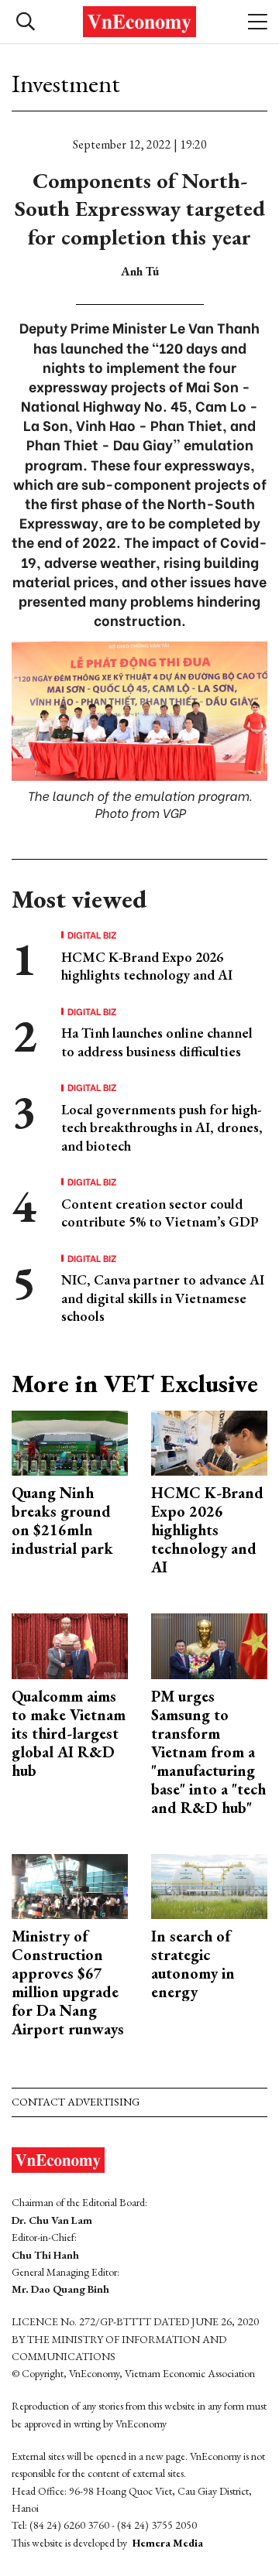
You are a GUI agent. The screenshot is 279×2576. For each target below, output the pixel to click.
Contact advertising (76, 2102)
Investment (66, 84)
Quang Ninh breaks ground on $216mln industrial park (62, 1521)
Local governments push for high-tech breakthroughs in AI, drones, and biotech (162, 1127)
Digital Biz (92, 935)
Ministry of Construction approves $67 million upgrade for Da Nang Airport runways (68, 1982)
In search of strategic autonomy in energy (193, 1964)
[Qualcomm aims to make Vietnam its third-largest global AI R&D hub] (70, 1645)
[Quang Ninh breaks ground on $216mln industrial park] (70, 1441)
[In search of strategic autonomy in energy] (209, 1885)
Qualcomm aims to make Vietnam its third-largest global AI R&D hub (69, 1733)
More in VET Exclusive (135, 1384)
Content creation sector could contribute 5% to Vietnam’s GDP (160, 1213)
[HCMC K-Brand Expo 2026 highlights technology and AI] (209, 1441)
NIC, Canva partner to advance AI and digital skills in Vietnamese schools (163, 1298)
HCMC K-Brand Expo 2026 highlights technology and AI (147, 966)
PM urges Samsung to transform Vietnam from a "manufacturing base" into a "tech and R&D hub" (208, 1752)
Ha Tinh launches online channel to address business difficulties (157, 1042)
